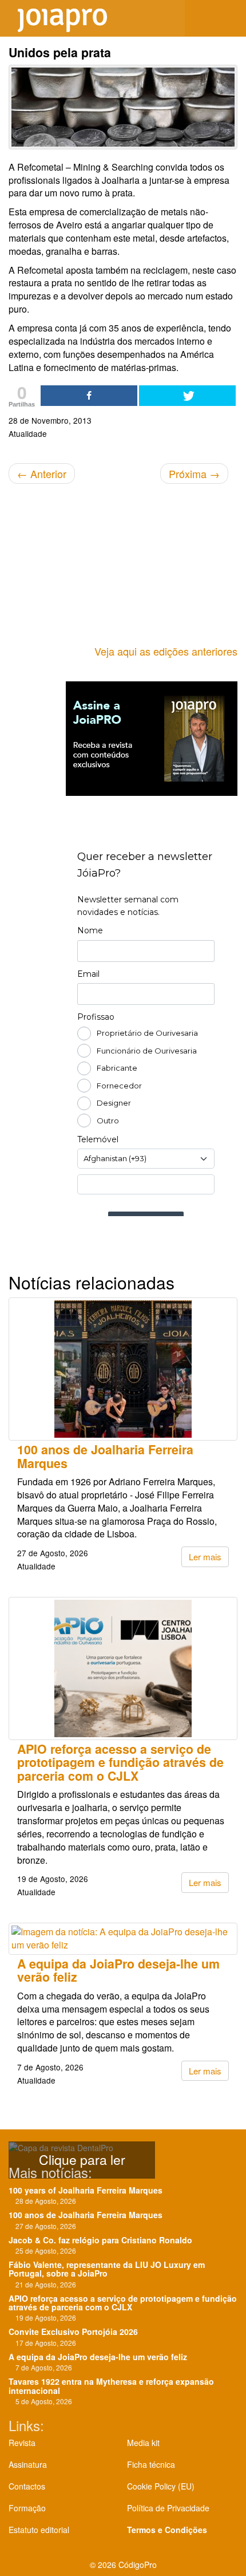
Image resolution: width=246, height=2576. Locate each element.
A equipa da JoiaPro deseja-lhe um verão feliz (118, 1970)
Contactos (27, 2486)
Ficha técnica (151, 2464)
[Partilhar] (89, 396)
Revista (22, 2443)
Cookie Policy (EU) (161, 2486)
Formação (27, 2508)
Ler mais (205, 1557)
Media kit (143, 2443)
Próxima (194, 474)
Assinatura (28, 2464)
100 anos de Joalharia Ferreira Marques (105, 1456)
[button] (229, 18)
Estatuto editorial (39, 2530)
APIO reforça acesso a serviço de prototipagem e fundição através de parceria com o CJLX (120, 1762)
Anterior (42, 474)
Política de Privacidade (168, 2508)
